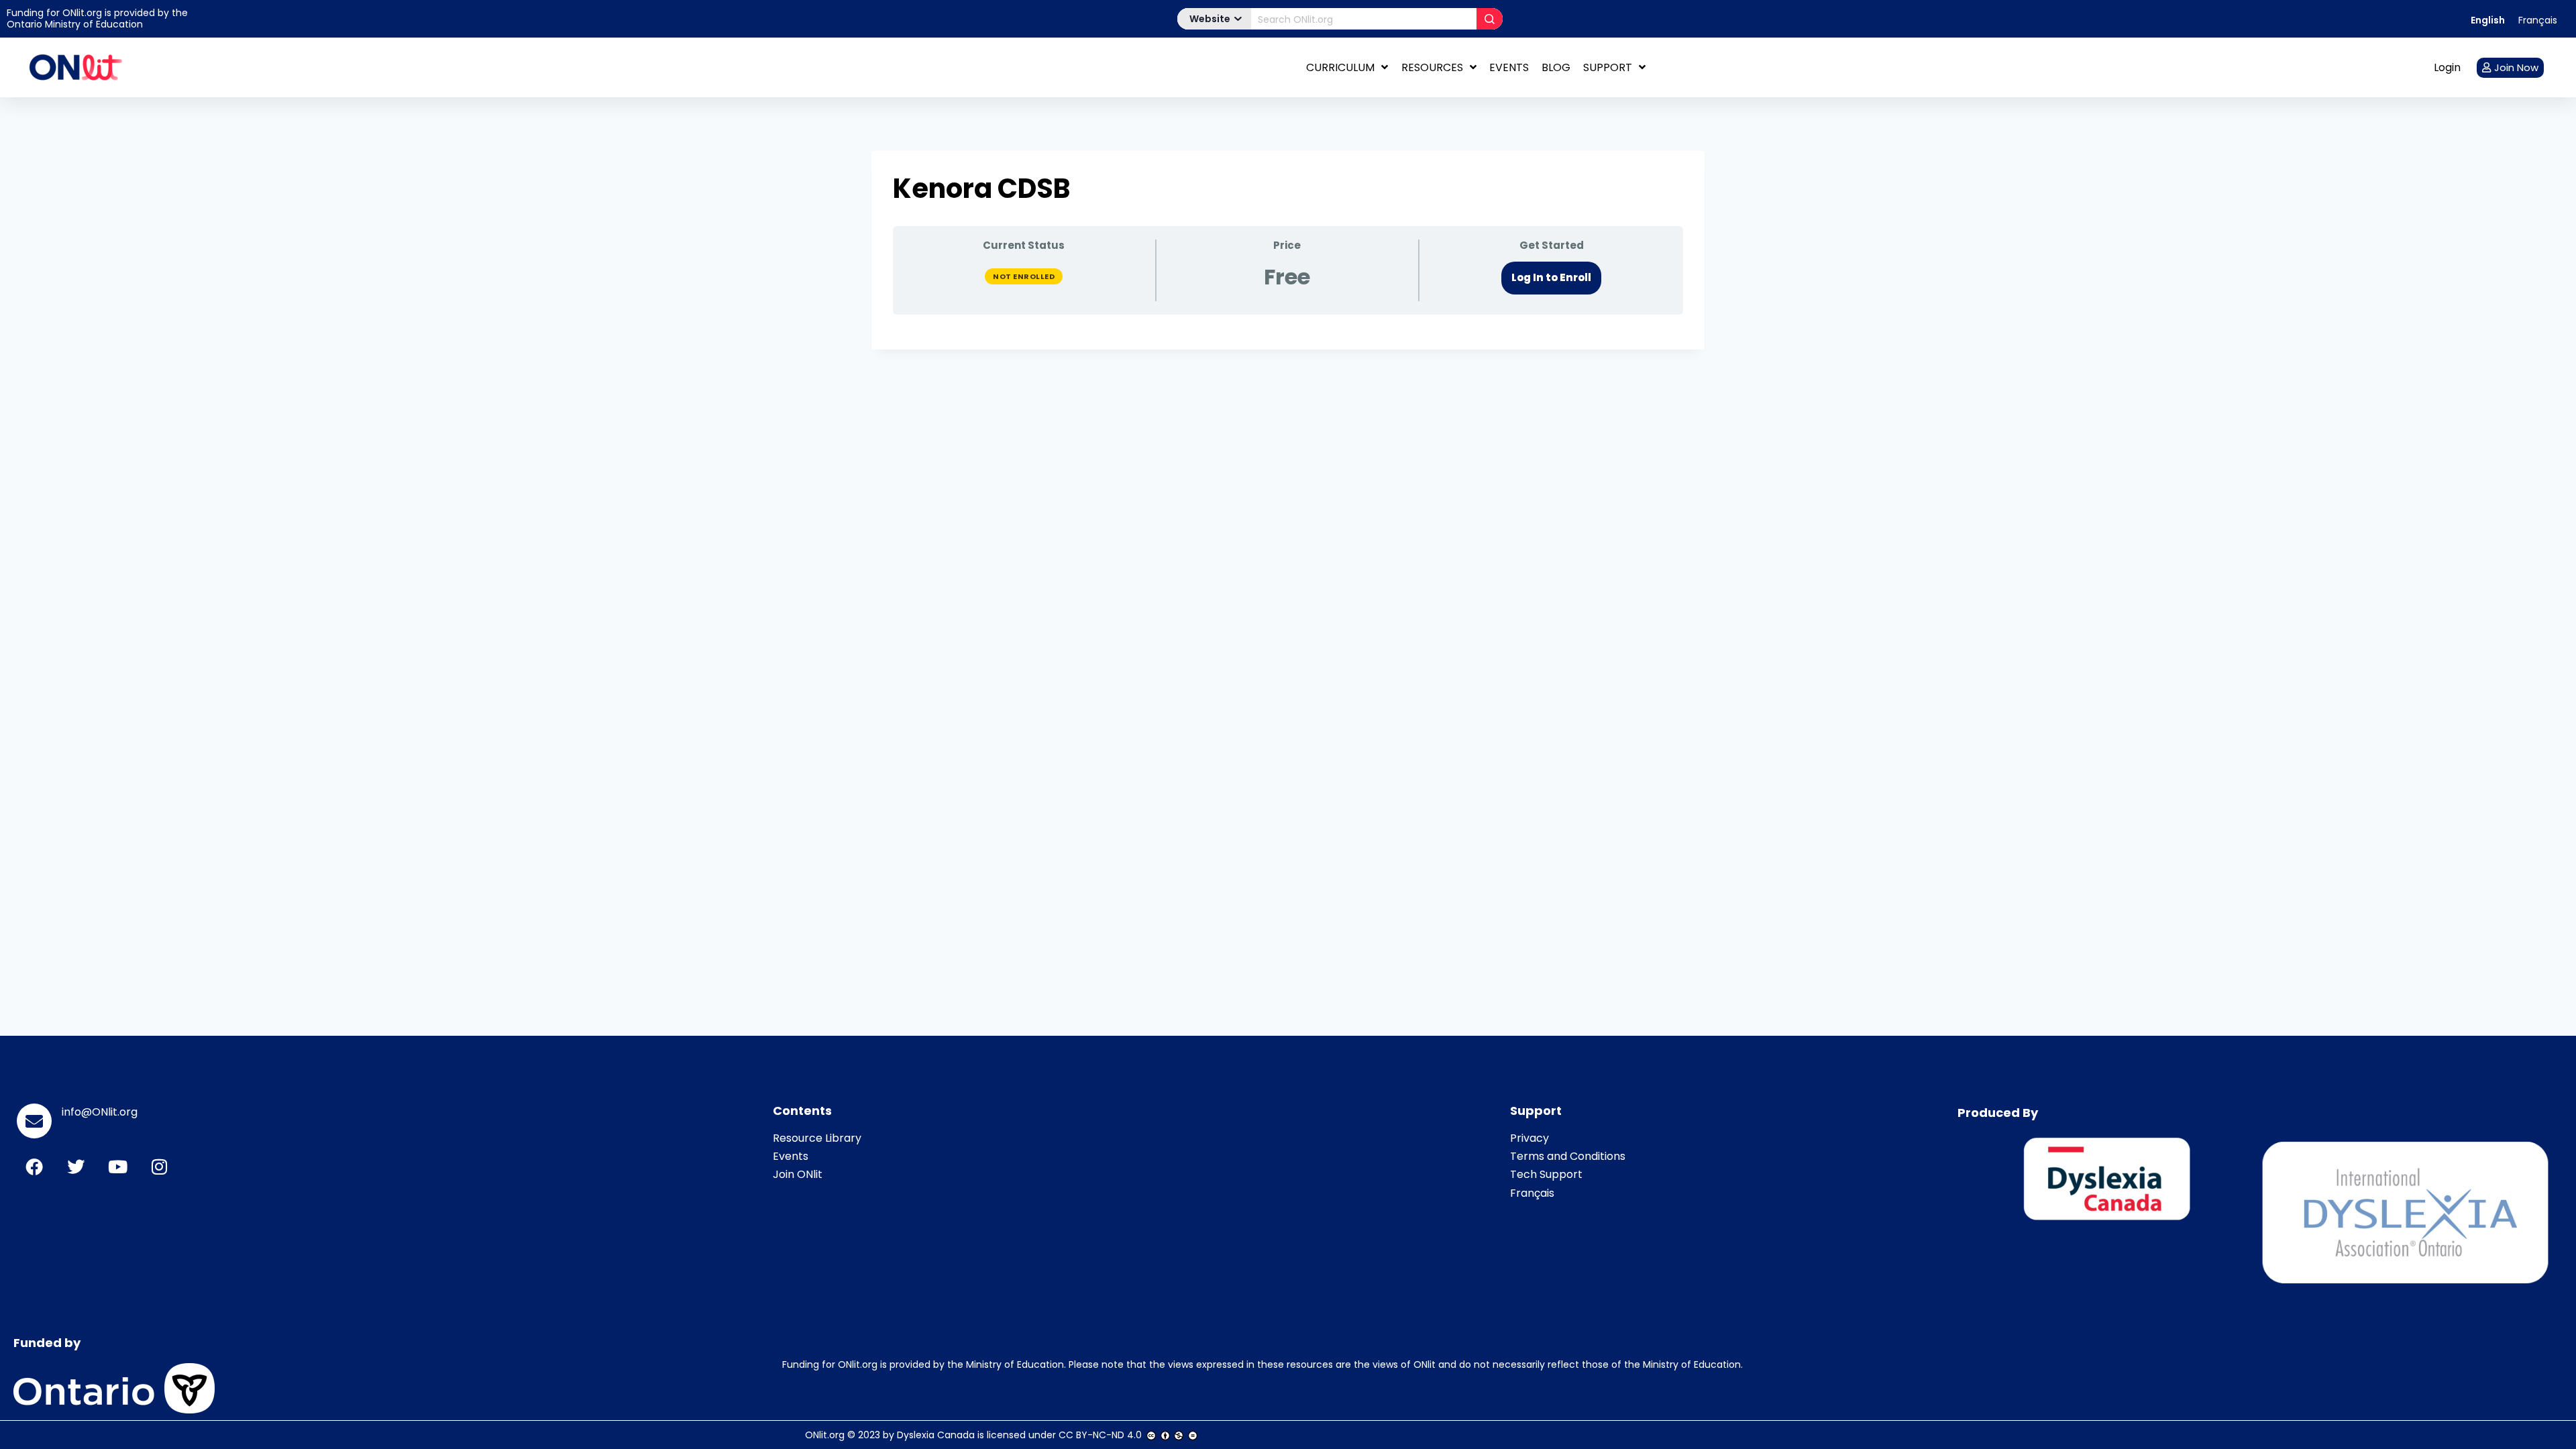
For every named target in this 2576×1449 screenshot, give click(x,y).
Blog (1556, 67)
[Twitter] (76, 1167)
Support (1608, 67)
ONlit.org (825, 1435)
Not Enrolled (1024, 276)
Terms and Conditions (1568, 1156)
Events (1509, 67)
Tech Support (1546, 1174)
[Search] (1490, 19)
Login (2447, 67)
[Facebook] (34, 1167)
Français (1532, 1193)
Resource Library (817, 1138)
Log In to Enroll (1551, 277)
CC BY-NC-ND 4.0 (1100, 1435)
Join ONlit (798, 1174)
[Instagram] (159, 1167)
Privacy (1529, 1138)
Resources (1432, 67)
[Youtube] (117, 1167)
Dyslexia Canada (936, 1435)
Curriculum (1340, 67)
